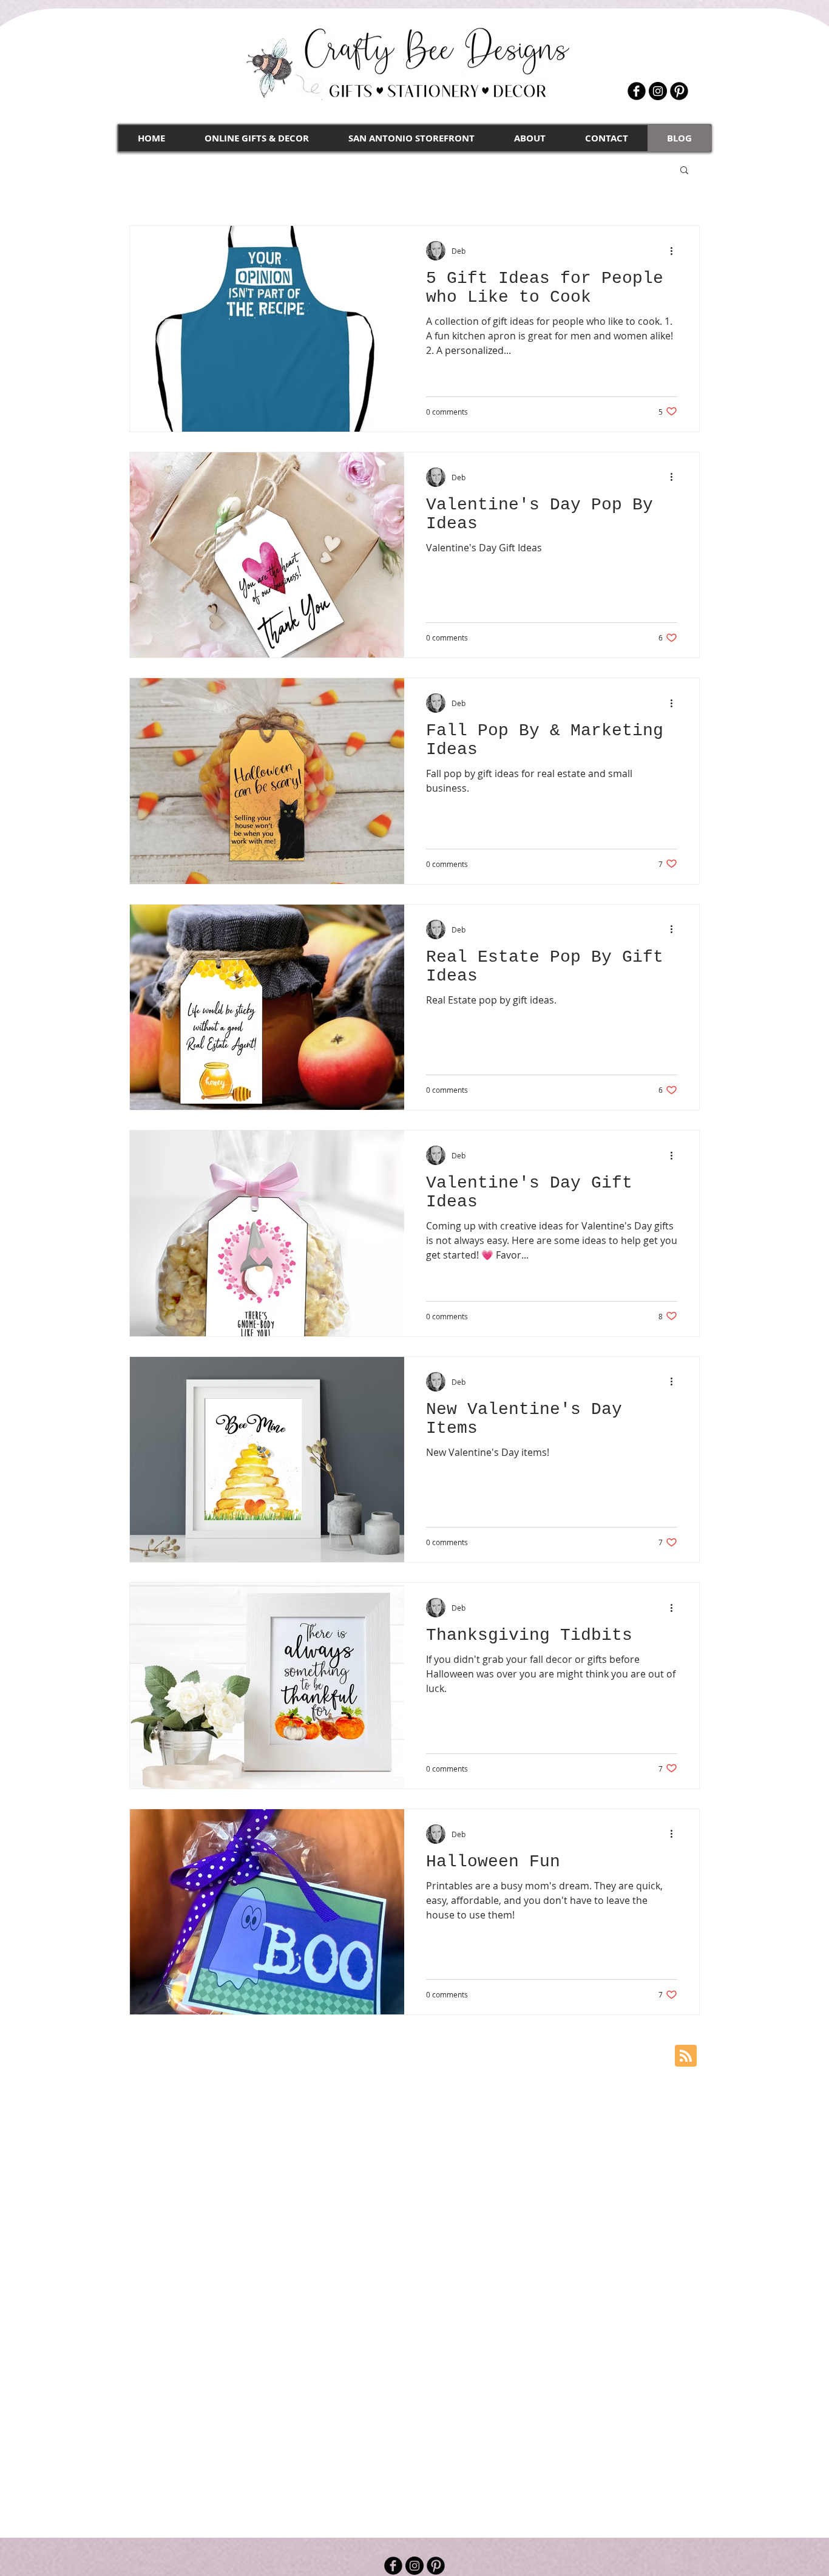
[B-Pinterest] (679, 91)
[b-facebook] (637, 91)
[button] (684, 171)
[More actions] (675, 251)
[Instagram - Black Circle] (658, 91)
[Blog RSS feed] (686, 2056)
